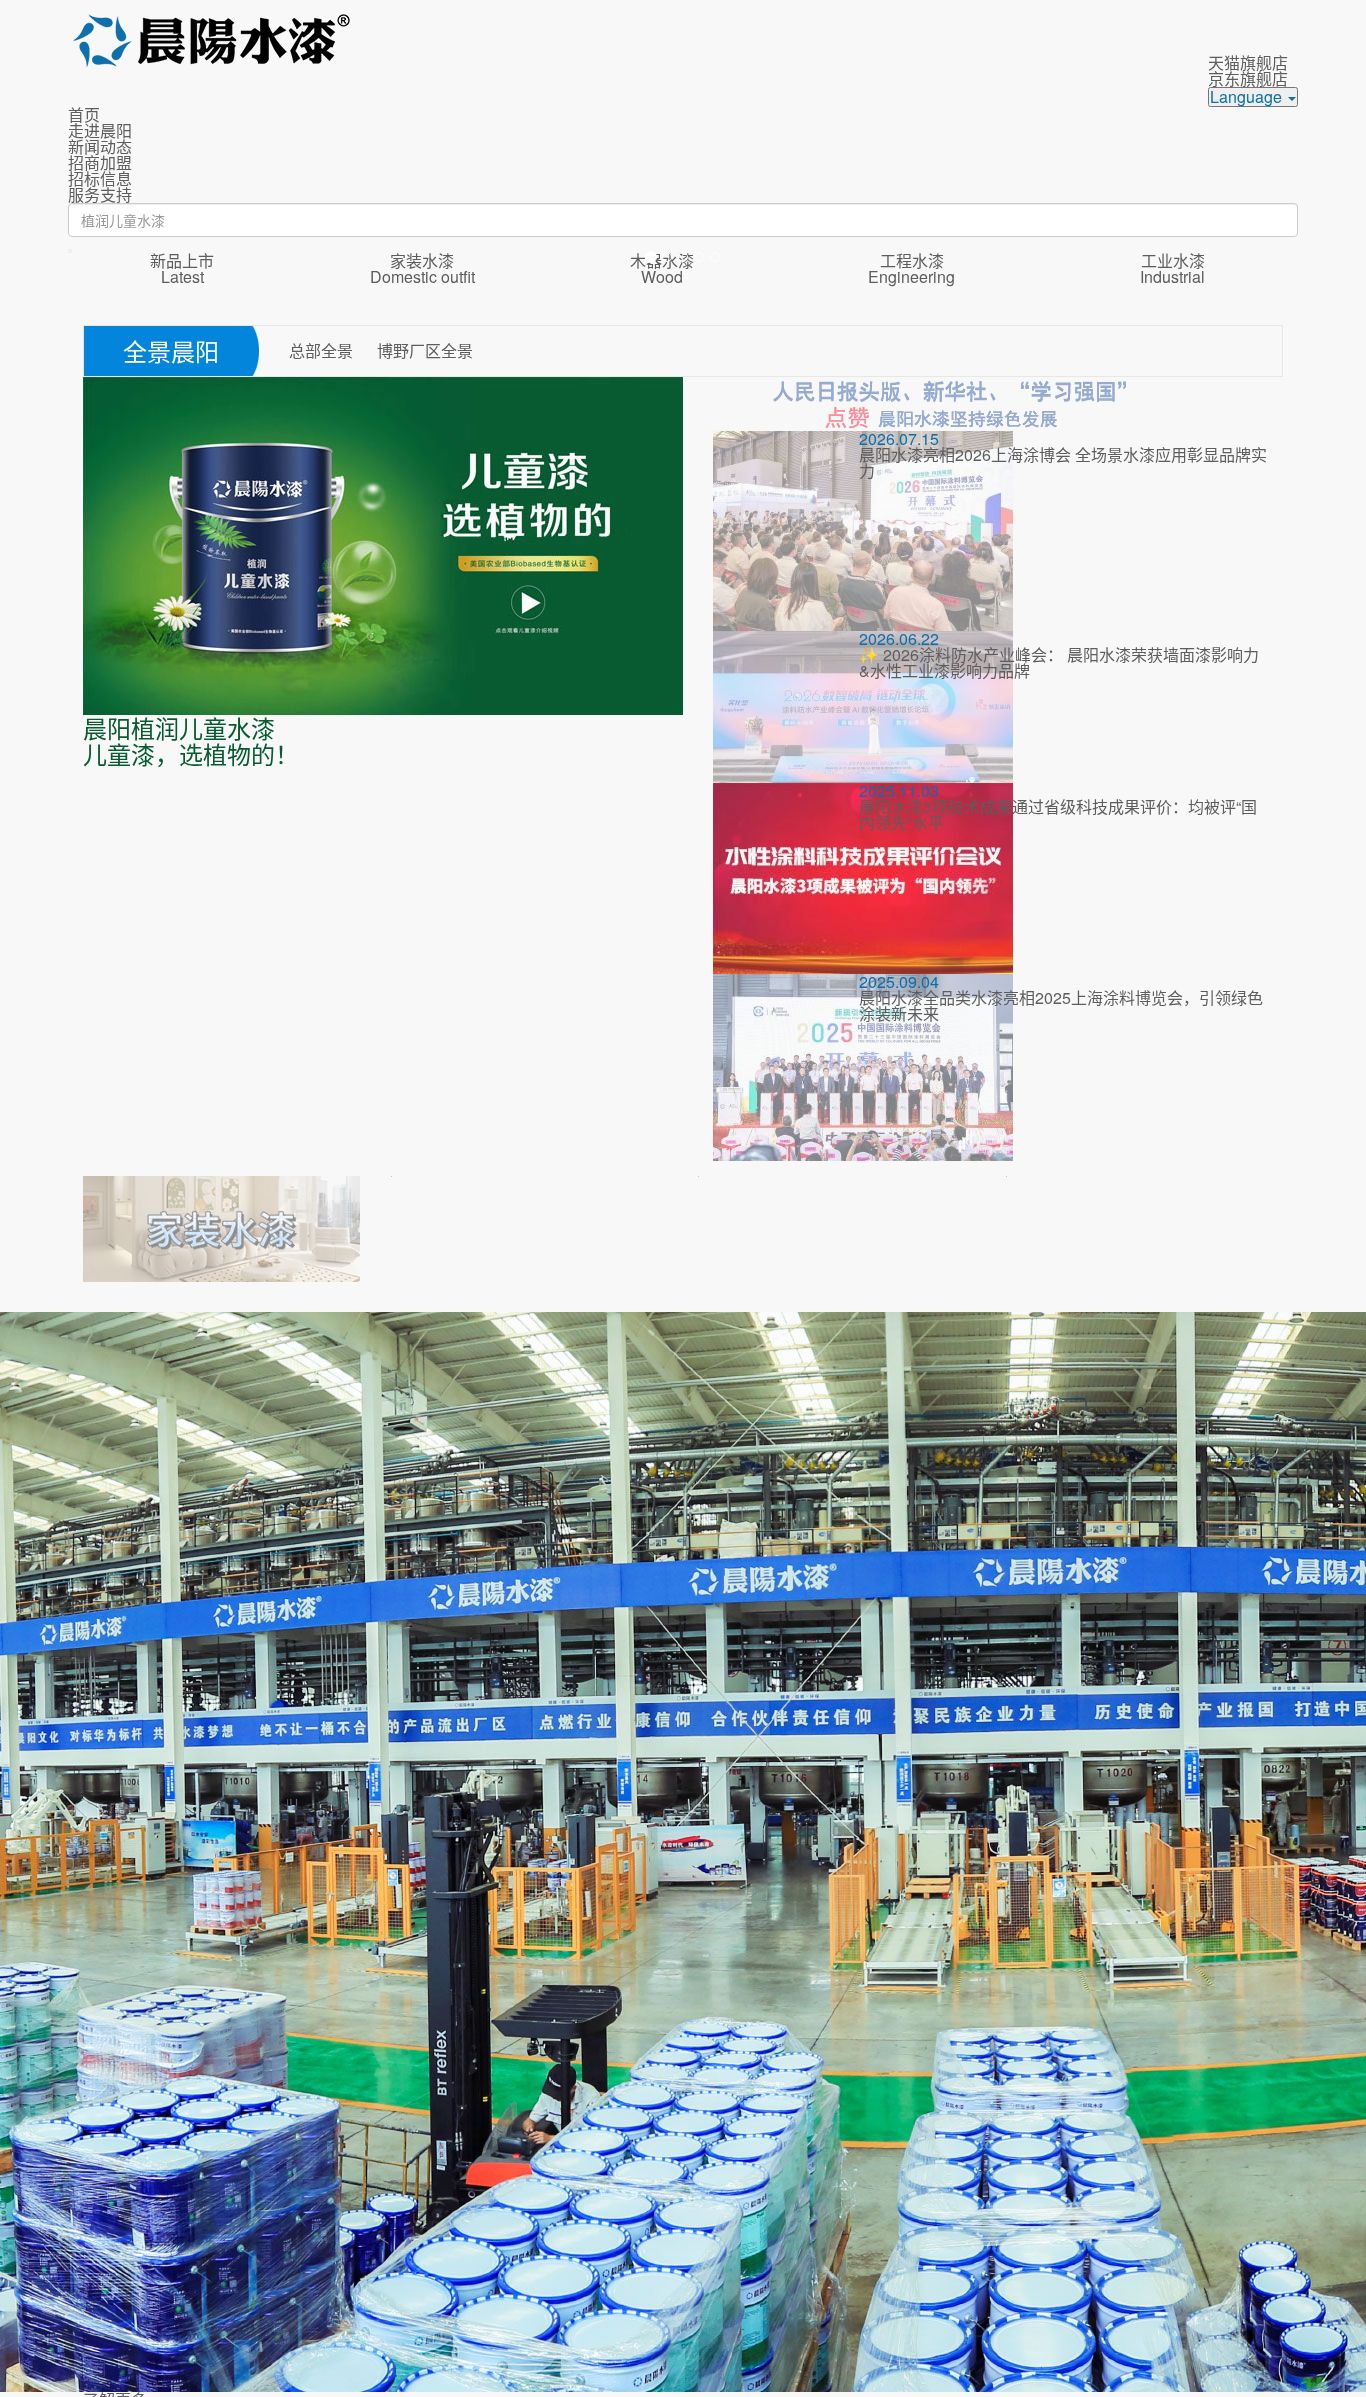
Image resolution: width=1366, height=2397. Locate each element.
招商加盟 (100, 162)
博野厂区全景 (425, 350)
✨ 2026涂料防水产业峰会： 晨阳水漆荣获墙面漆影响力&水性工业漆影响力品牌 (1059, 662)
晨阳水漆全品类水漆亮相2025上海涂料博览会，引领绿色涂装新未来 (1061, 1005)
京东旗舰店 (1248, 78)
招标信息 (100, 178)
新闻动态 (100, 146)
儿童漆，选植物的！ (191, 753)
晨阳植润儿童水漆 (179, 727)
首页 (84, 114)
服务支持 (100, 194)
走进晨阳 (100, 130)
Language (1248, 97)
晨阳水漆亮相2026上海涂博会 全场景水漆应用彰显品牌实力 (1063, 462)
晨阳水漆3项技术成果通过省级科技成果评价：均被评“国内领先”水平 (1058, 814)
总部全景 (323, 350)
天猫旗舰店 (1248, 62)
